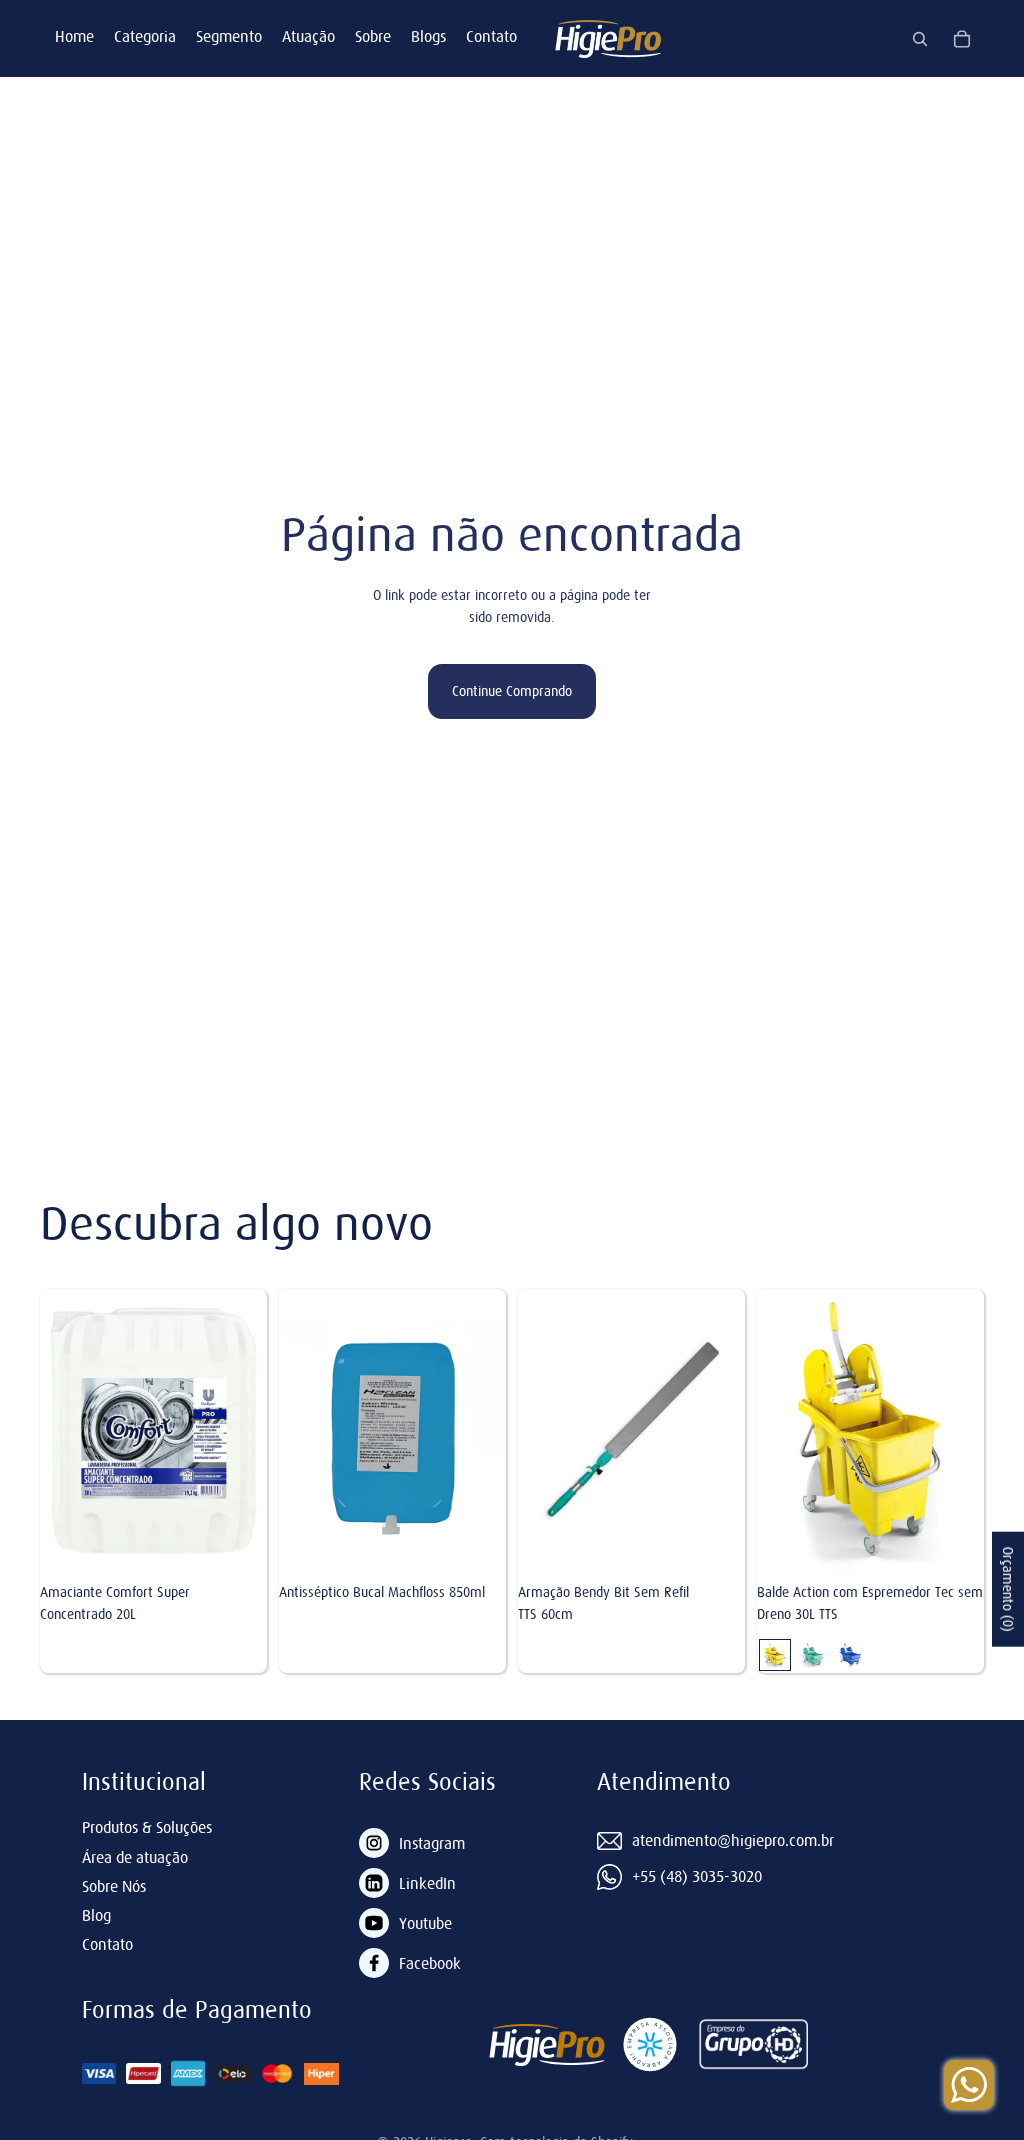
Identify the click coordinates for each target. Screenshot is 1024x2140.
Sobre (373, 36)
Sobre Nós (114, 1886)
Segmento (229, 36)
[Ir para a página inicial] (608, 38)
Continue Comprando (512, 691)
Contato (491, 36)
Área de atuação (135, 1857)
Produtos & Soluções (147, 1827)
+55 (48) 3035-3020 (697, 1876)
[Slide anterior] (772, 1431)
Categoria (145, 36)
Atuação (308, 36)
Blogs (428, 36)
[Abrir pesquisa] (920, 39)
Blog (96, 1915)
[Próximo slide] (969, 1431)
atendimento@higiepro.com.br (733, 1840)
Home (74, 36)
